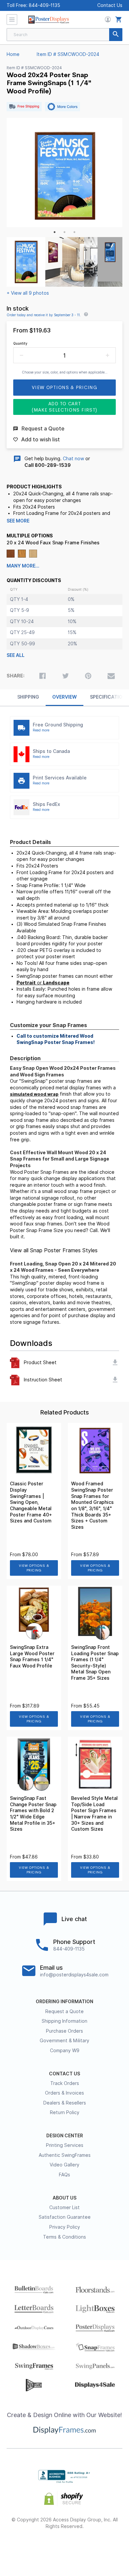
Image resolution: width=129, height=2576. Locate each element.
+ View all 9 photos (28, 293)
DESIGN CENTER (65, 2136)
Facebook (18, 2548)
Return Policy (65, 2112)
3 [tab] (74, 232)
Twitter (41, 2548)
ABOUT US (64, 2198)
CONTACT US (64, 2074)
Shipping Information (64, 2021)
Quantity (20, 343)
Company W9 (65, 2051)
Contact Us (110, 5)
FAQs (64, 2175)
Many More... (23, 566)
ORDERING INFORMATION (64, 2002)
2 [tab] (64, 232)
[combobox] (64, 35)
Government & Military (64, 2041)
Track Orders (65, 2083)
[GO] (116, 35)
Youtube (112, 2548)
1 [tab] (55, 232)
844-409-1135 (44, 5)
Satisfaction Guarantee (65, 2217)
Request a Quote (64, 2011)
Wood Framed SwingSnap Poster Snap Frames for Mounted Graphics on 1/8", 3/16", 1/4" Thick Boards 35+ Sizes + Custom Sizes (92, 1505)
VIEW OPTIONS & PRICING (34, 1568)
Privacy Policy (65, 2227)
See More (18, 521)
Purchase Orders (64, 2031)
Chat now (73, 459)
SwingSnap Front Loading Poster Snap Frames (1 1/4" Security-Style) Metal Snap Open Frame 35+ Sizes (95, 1663)
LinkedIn (88, 2548)
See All (16, 655)
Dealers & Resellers (65, 2103)
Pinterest (65, 2548)
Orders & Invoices (64, 2093)
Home (13, 54)
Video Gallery (64, 2165)
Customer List (64, 2207)
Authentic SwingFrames (65, 2155)
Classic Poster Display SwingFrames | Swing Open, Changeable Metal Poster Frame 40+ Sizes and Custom (31, 1502)
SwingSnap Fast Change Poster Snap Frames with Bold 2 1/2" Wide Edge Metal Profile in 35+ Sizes (33, 1814)
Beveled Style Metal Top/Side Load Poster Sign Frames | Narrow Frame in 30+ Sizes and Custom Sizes (94, 1814)
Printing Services (65, 2145)
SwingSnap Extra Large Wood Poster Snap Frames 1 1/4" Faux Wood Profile (32, 1657)
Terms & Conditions (64, 2237)
